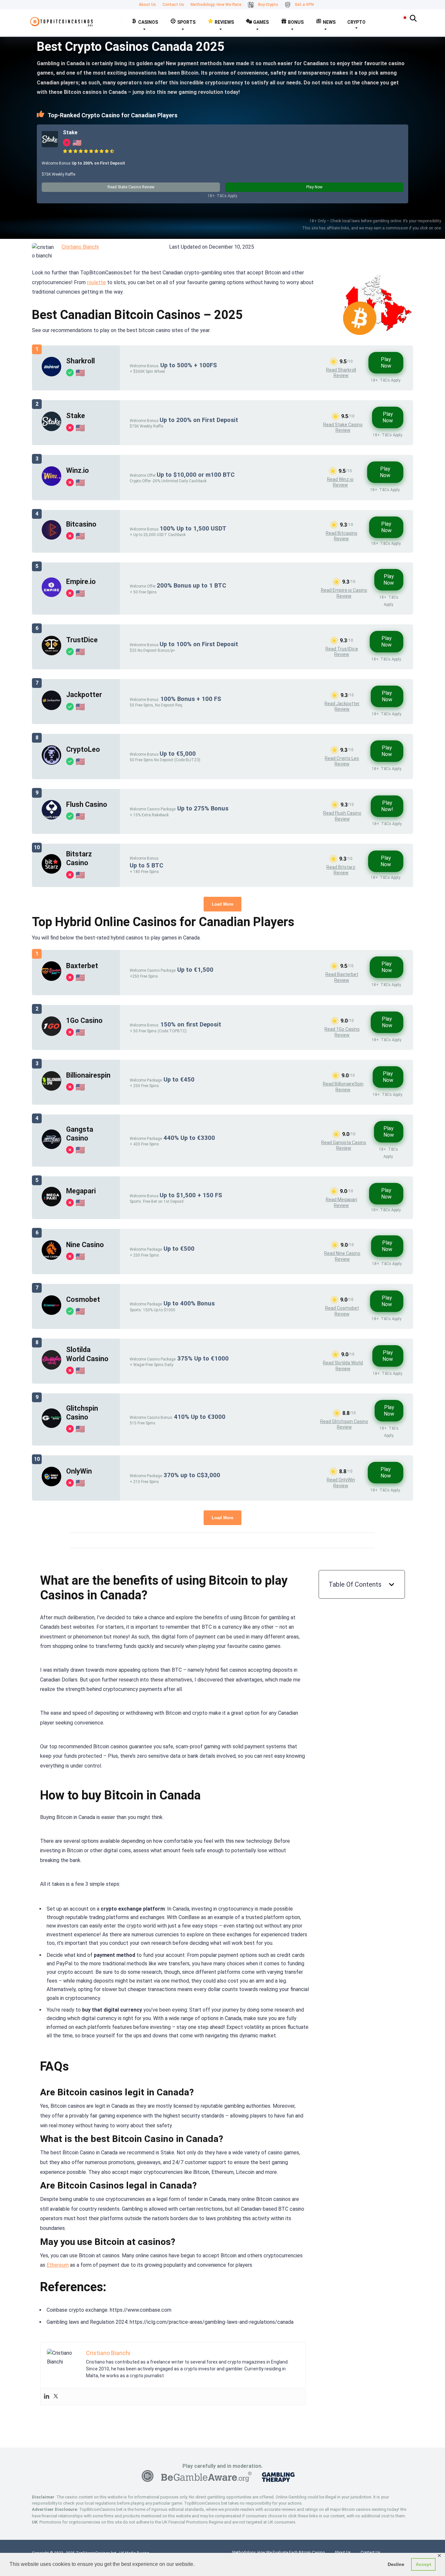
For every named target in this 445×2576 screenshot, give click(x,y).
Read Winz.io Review (340, 482)
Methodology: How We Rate (216, 5)
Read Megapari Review (341, 1202)
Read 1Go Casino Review (342, 1032)
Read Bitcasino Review (342, 536)
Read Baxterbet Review (342, 977)
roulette (96, 282)
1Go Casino (84, 1020)
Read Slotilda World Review (343, 1366)
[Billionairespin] (51, 1089)
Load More (223, 904)
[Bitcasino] (51, 538)
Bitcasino (81, 524)
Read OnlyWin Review (341, 1483)
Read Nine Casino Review (342, 1256)
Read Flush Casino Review (342, 816)
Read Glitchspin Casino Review (344, 1424)
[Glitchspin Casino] (51, 1426)
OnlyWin (79, 1471)
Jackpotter (84, 695)
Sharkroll (80, 361)
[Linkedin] (47, 2397)
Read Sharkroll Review (341, 373)
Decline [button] (396, 2564)
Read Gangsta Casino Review (344, 1145)
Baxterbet (82, 966)
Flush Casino (87, 804)
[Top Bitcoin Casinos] (62, 20)
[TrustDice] (51, 654)
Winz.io (78, 470)
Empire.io (81, 582)
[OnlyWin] (51, 1484)
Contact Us (173, 5)
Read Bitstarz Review (341, 870)
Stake (70, 132)
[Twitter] (56, 2397)
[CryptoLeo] (51, 763)
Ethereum (58, 2265)
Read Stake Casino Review (131, 187)
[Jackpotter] (51, 708)
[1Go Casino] (51, 1034)
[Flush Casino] (51, 818)
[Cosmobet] (51, 1313)
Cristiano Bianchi (80, 247)
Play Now (314, 187)
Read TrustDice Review (342, 652)
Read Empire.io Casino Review (344, 593)
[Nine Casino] (51, 1258)
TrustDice (82, 640)
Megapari (81, 1191)
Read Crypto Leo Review (342, 761)
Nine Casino (85, 1245)
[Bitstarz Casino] (51, 872)
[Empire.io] (51, 595)
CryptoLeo (83, 749)
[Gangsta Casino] (51, 1147)
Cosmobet (83, 1299)
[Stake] (50, 146)
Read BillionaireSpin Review (343, 1087)
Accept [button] (423, 2564)
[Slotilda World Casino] (51, 1368)
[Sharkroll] (51, 375)
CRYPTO (356, 22)
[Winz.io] (51, 484)
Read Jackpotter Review (342, 706)
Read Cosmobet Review (342, 1311)
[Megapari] (51, 1205)
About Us (147, 5)
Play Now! (387, 806)
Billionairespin (88, 1075)
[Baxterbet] (51, 979)
